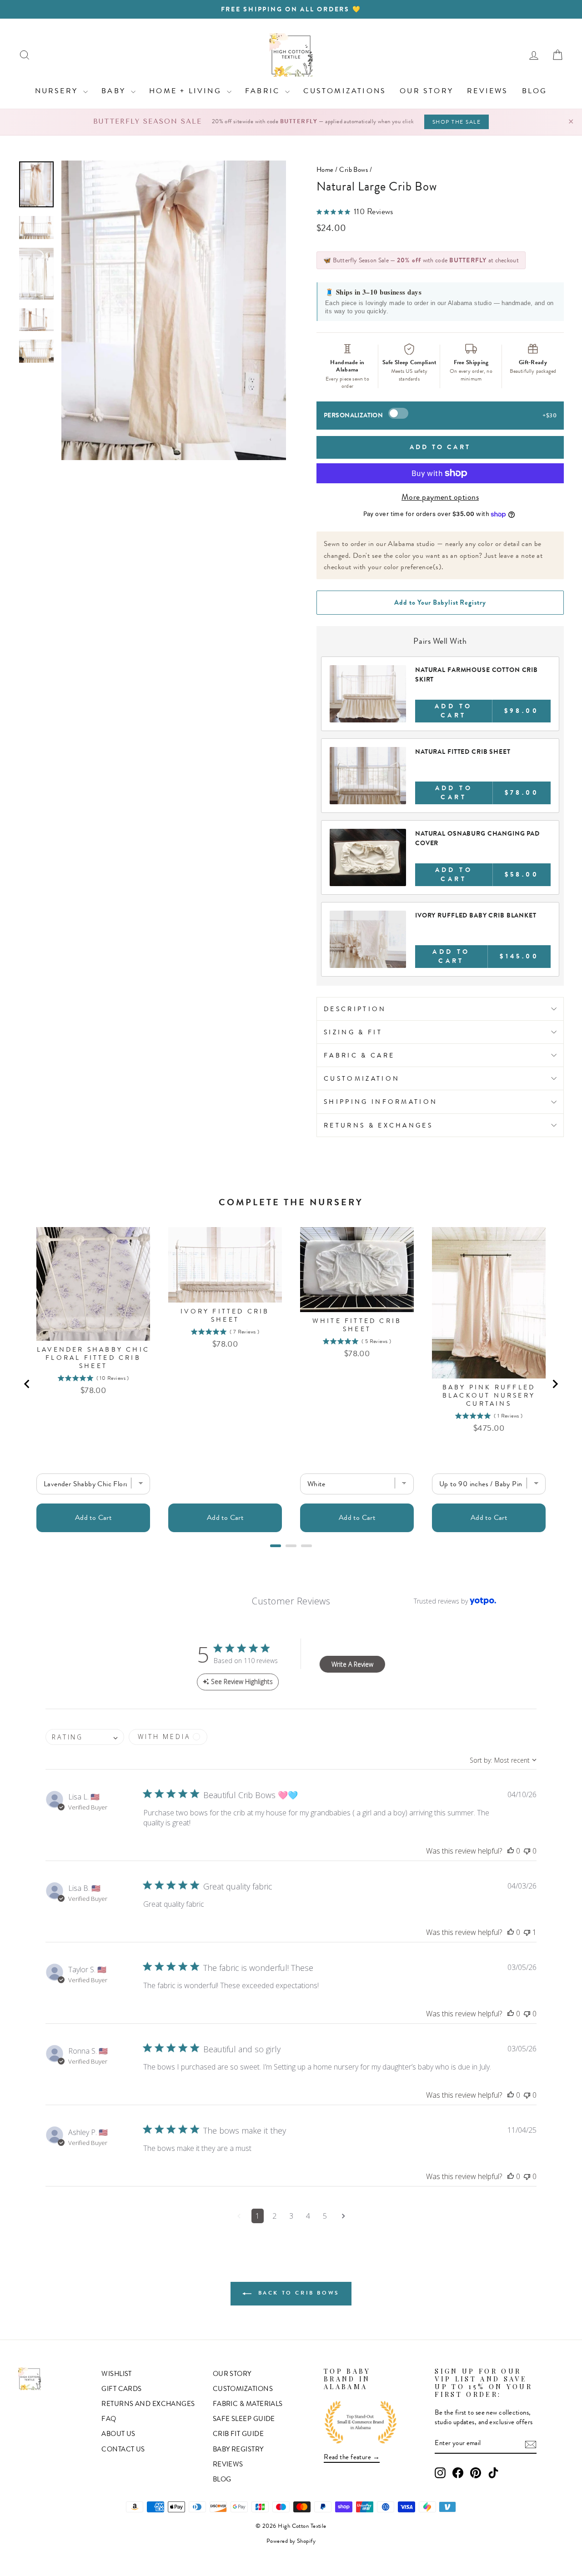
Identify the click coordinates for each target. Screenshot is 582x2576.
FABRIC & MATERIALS (248, 2404)
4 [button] (308, 2216)
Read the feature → (352, 2457)
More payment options (440, 497)
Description (355, 1009)
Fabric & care (359, 1055)
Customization (362, 1078)
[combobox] (85, 1737)
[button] (511, 1851)
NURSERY (58, 91)
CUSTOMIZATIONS (345, 91)
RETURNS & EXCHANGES (378, 1125)
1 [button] (258, 2216)
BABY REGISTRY (238, 2449)
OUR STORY (426, 91)
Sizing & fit (353, 1032)
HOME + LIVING (187, 91)
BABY (115, 91)
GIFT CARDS (122, 2389)
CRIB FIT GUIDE (238, 2434)
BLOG (535, 91)
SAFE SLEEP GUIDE (244, 2419)
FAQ (109, 2419)
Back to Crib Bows (297, 2293)
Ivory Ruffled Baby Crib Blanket (476, 915)
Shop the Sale (457, 122)
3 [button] (291, 2216)
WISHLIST (117, 2374)
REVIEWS (487, 91)
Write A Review (352, 1664)
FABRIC (264, 91)
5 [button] (325, 2216)
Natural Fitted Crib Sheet (463, 752)
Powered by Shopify (291, 2541)
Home (325, 170)
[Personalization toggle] (398, 413)
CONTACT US (123, 2449)
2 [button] (274, 2216)
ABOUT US (118, 2434)
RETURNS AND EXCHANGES (148, 2404)
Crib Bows (354, 170)
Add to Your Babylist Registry (440, 602)
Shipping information (381, 1102)
